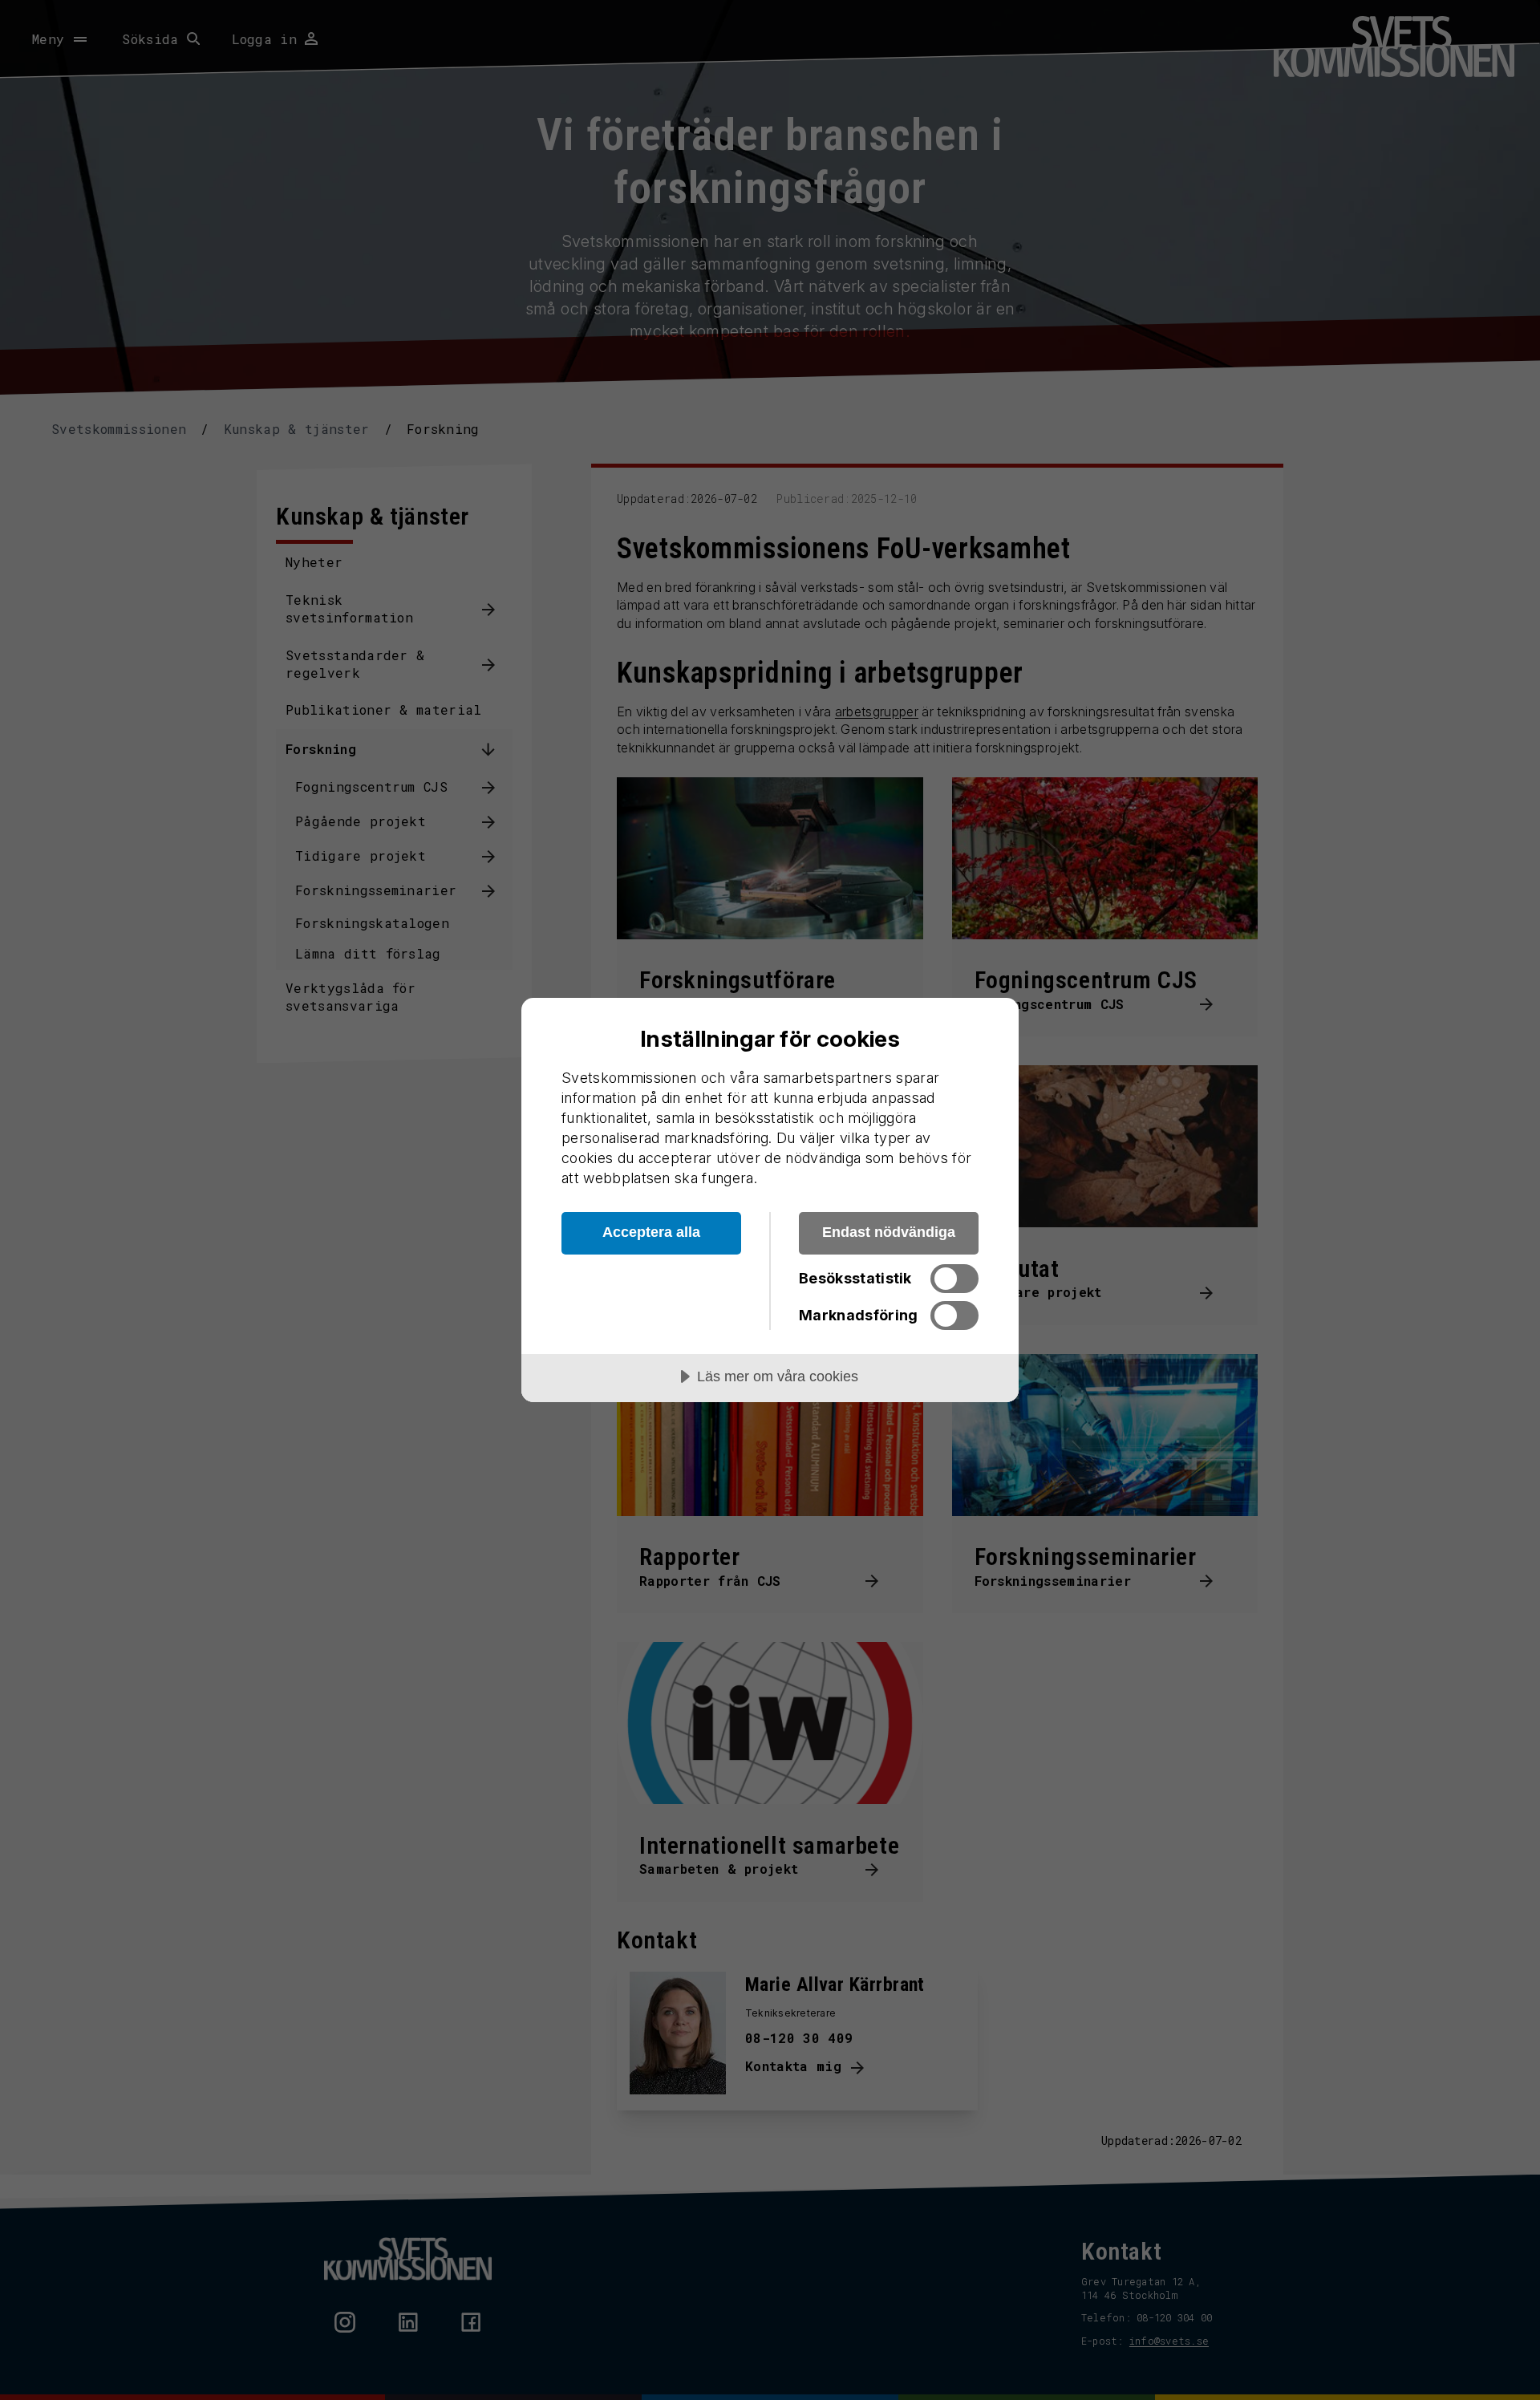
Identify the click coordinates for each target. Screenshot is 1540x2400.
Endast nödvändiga (889, 1232)
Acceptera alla (651, 1232)
